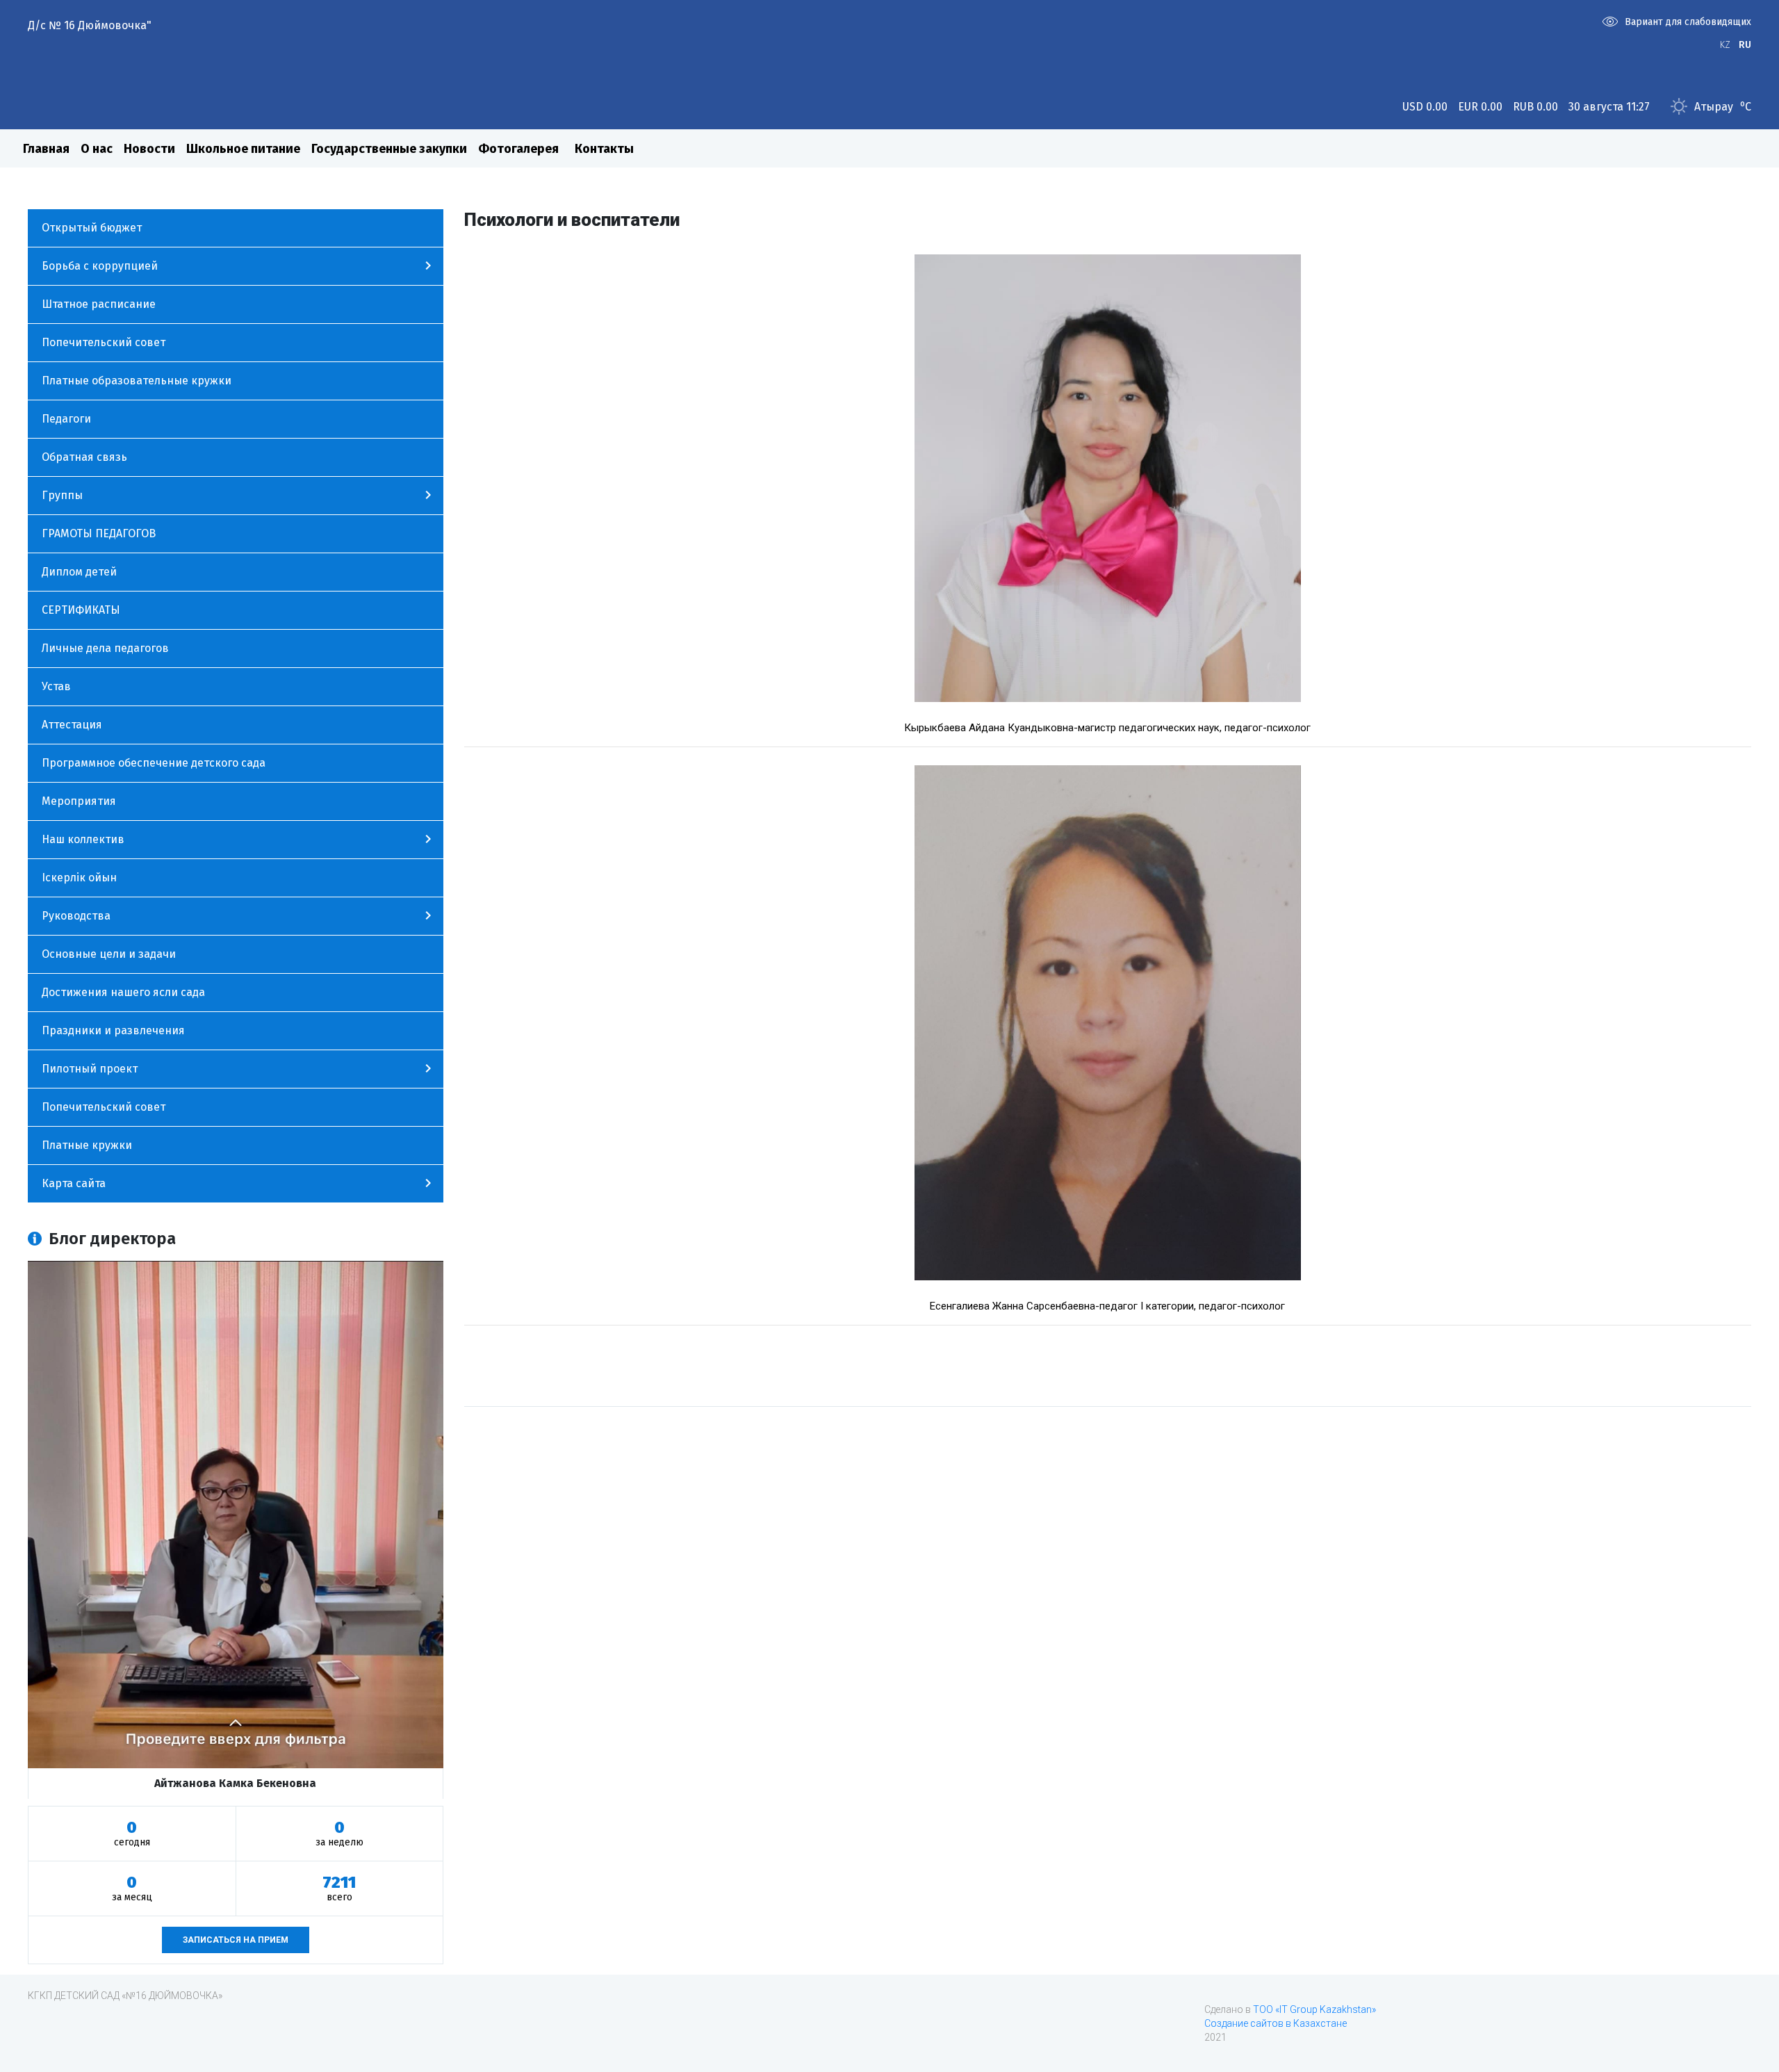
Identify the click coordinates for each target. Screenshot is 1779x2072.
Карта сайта (74, 1183)
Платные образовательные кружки (137, 381)
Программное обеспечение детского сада (154, 763)
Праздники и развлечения (113, 1030)
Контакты (604, 149)
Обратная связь (84, 457)
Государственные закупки (389, 149)
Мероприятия (79, 801)
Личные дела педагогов (105, 648)
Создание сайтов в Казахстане (1276, 2023)
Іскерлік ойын (79, 878)
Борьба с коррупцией (100, 266)
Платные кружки (87, 1145)
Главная (46, 149)
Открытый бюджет (92, 228)
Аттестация (72, 725)
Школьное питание (243, 149)
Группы (62, 495)
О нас (97, 149)
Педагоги (66, 419)
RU (1745, 45)
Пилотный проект (90, 1069)
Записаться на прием (236, 1940)
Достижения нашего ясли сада (123, 992)
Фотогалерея (518, 149)
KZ (1725, 45)
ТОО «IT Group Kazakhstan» (1314, 2009)
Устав (56, 686)
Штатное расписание (99, 304)
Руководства (76, 916)
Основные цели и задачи (109, 954)
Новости (149, 149)
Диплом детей (79, 572)
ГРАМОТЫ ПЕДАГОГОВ (99, 533)
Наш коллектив (83, 839)
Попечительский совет (104, 342)
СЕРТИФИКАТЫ (81, 610)
